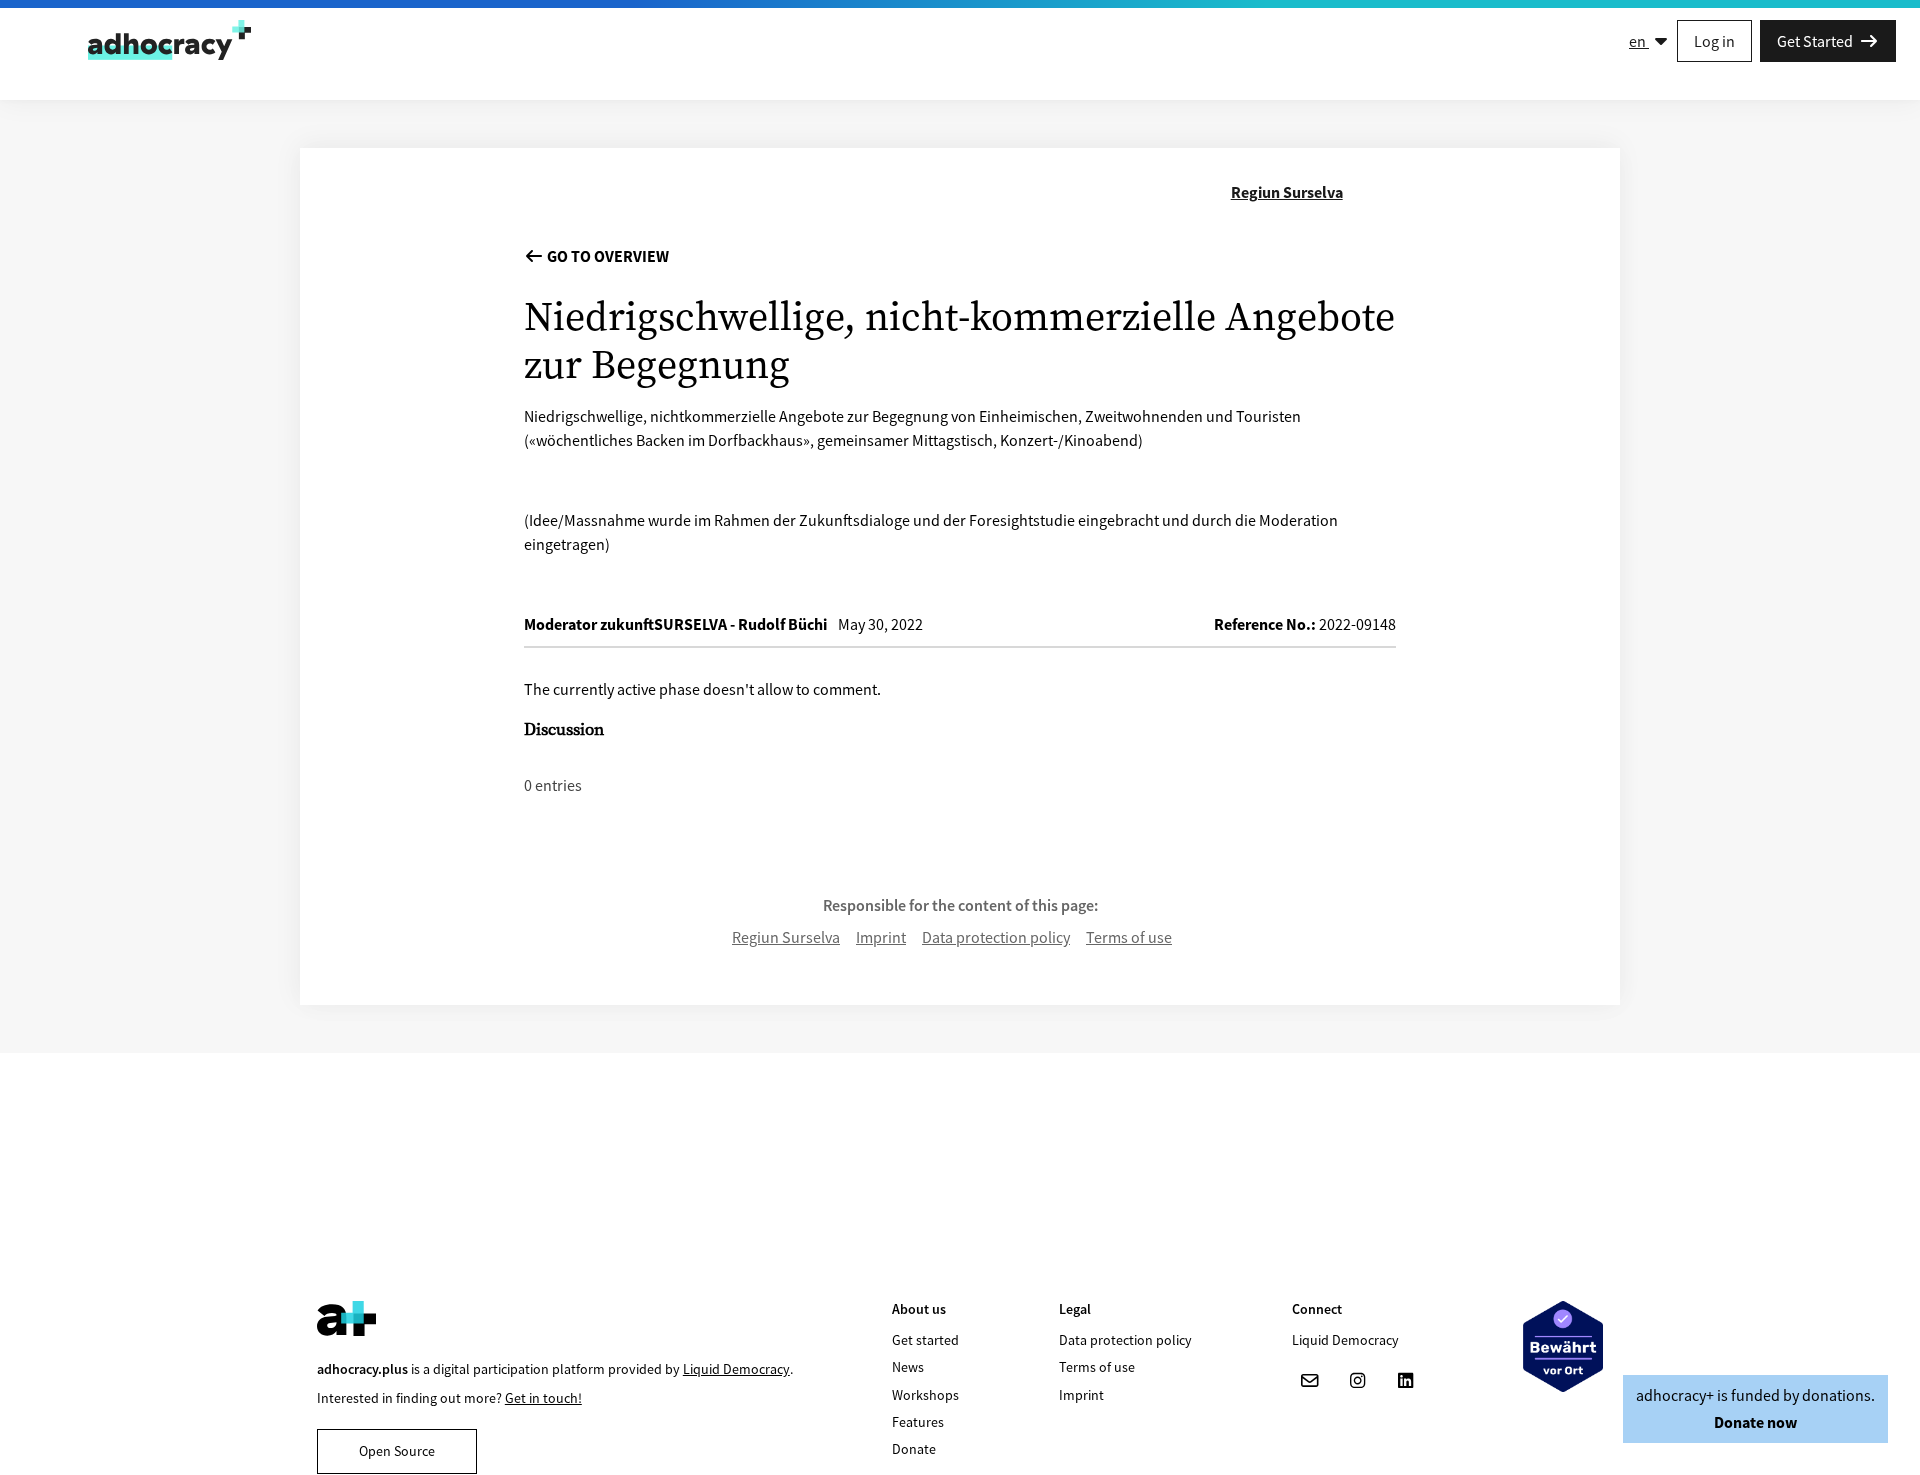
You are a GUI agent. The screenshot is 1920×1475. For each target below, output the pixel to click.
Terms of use (1129, 937)
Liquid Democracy (736, 1369)
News (908, 1367)
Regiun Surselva (786, 937)
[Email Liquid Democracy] (1310, 1381)
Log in (1714, 41)
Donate (914, 1449)
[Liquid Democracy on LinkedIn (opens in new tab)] (1406, 1381)
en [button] (1639, 41)
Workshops (925, 1395)
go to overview (606, 256)
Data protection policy (996, 937)
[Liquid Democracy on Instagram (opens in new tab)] (1358, 1381)
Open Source (397, 1451)
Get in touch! (543, 1398)
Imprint (881, 937)
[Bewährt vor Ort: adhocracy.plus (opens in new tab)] (1563, 1346)
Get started (925, 1340)
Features (918, 1422)
